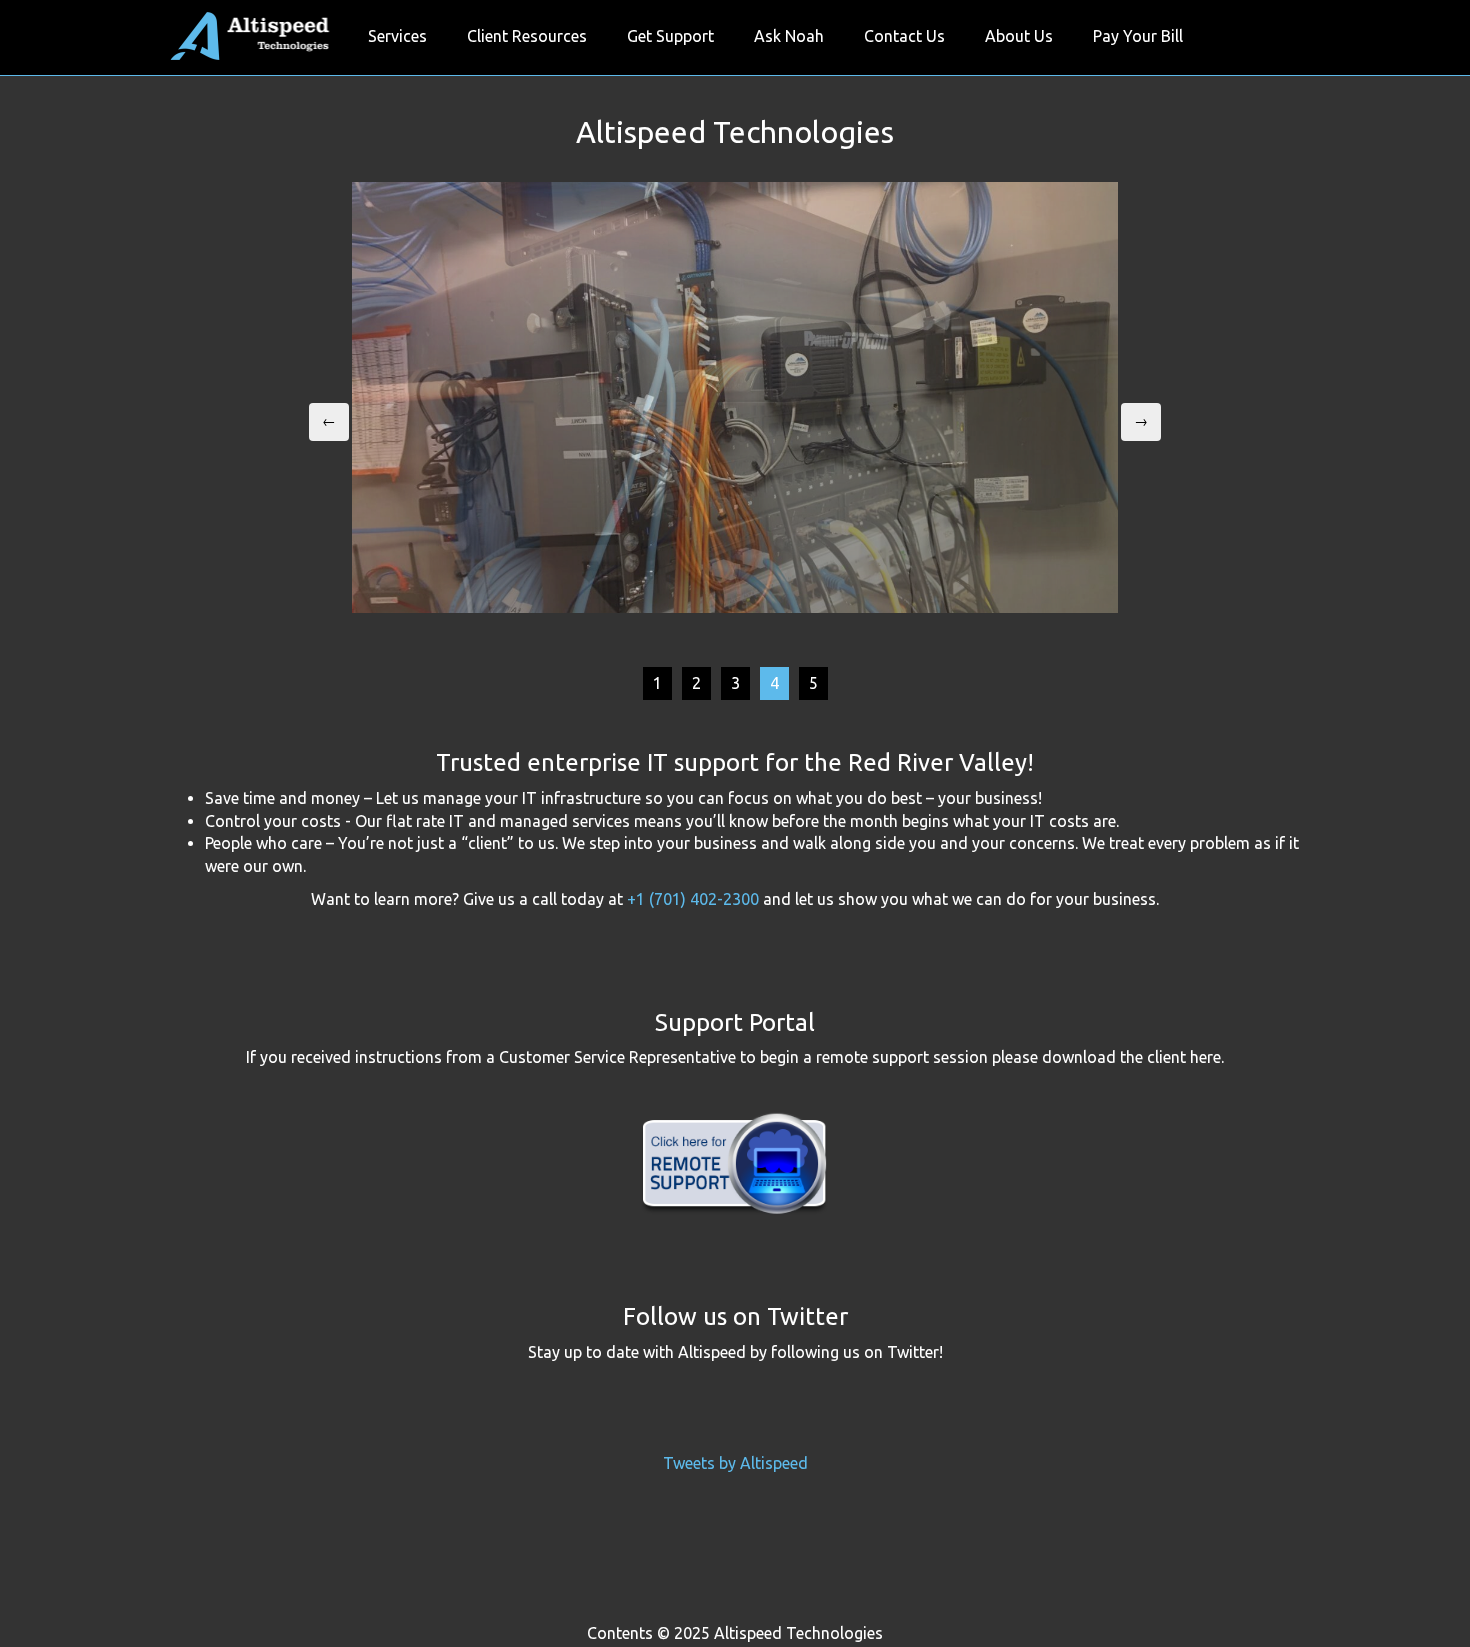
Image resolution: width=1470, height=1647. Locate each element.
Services (397, 36)
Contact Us (904, 36)
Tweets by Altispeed (735, 1463)
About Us (1019, 36)
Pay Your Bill (1138, 36)
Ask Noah (789, 36)
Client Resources (527, 36)
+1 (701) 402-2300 (693, 899)
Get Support (670, 36)
